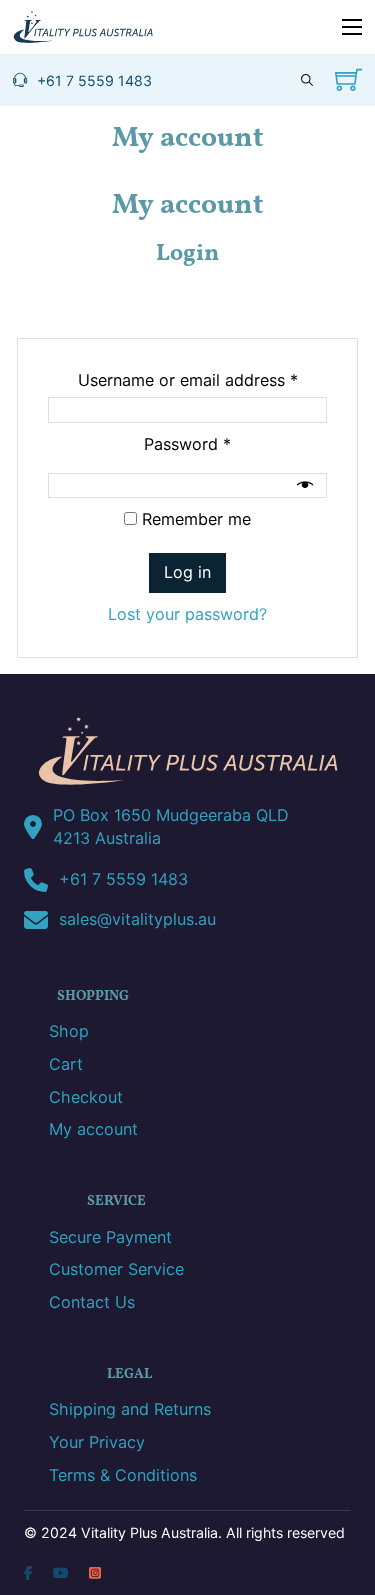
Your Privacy (97, 1442)
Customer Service (116, 1269)
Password (220, 443)
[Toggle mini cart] (348, 79)
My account (93, 1129)
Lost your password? (187, 614)
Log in (187, 572)
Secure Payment (110, 1237)
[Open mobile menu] (352, 27)
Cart (66, 1064)
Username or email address (203, 379)
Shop (69, 1031)
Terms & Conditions (123, 1475)
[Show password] (307, 485)
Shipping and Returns (130, 1409)
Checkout (86, 1097)
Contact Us (92, 1302)
